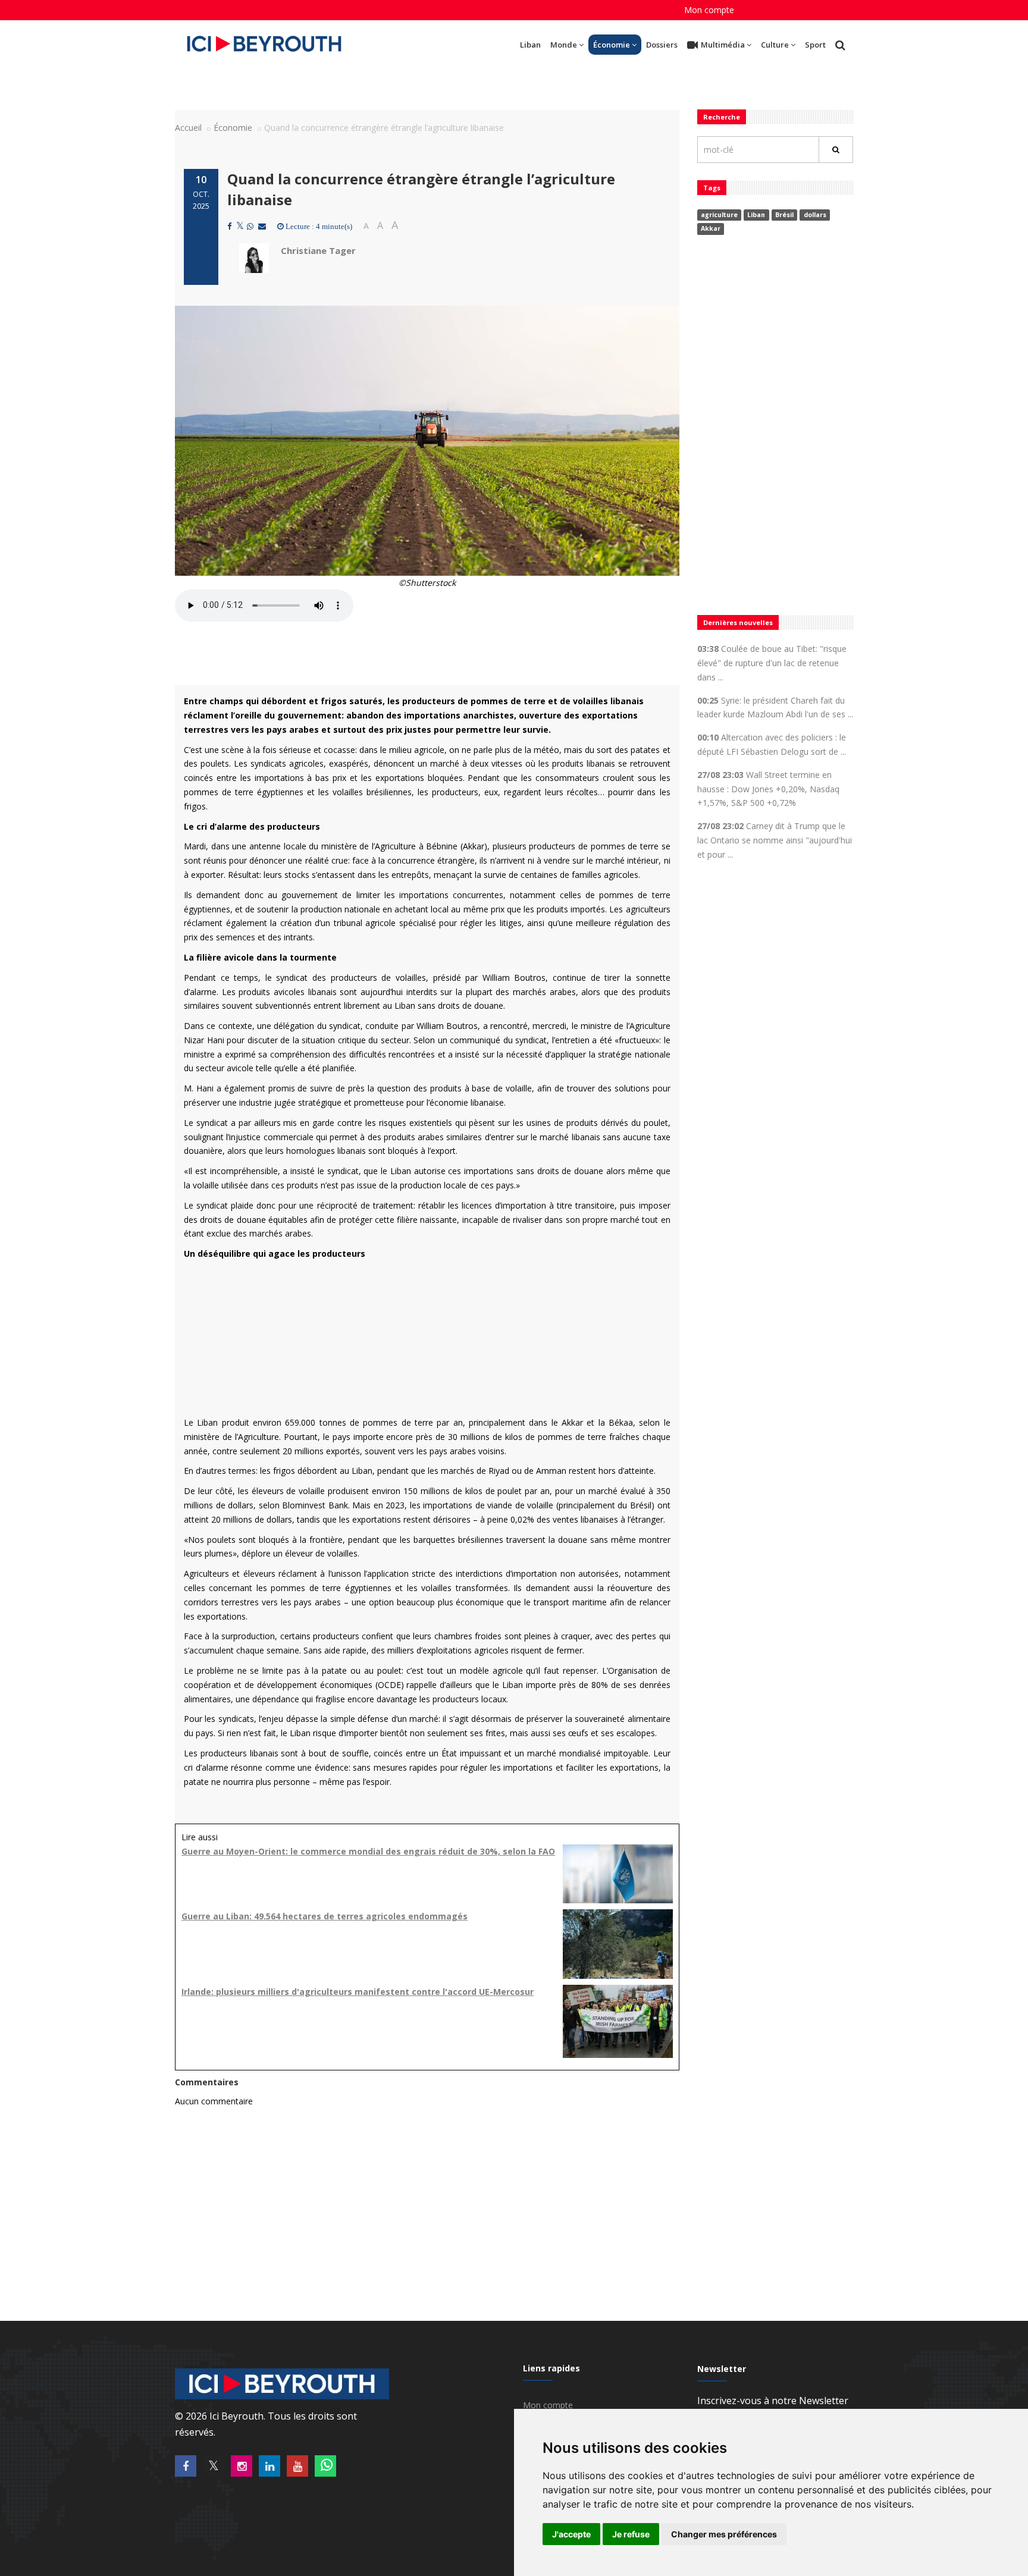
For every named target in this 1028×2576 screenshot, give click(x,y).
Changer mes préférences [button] (724, 2534)
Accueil (188, 128)
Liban (530, 45)
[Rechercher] (836, 150)
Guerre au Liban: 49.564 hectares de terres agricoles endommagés (325, 1916)
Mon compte (709, 10)
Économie (612, 45)
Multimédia (723, 45)
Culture (775, 45)
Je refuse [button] (631, 2534)
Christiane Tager (318, 250)
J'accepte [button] (571, 2534)
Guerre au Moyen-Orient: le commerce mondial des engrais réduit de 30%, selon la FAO (368, 1851)
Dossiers (662, 45)
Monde (564, 45)
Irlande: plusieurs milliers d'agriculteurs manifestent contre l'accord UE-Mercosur (358, 1992)
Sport (815, 45)
